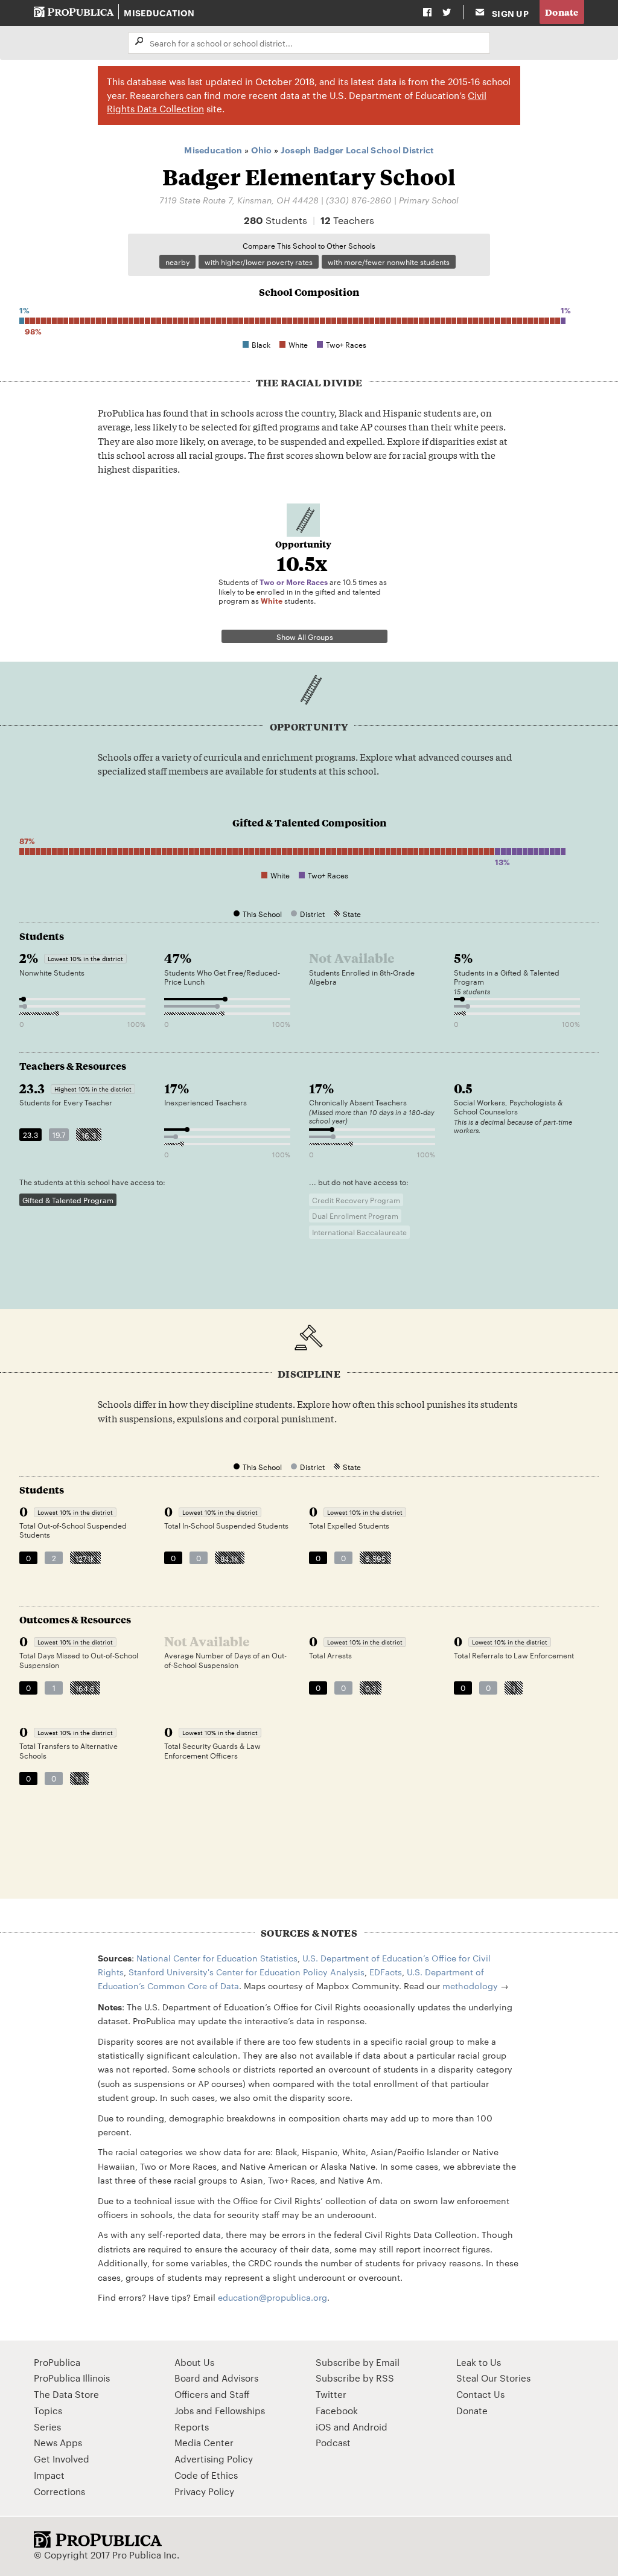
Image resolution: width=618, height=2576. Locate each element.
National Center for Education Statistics (217, 1958)
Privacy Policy (204, 2491)
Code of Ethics (206, 2475)
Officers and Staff (212, 2394)
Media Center (204, 2442)
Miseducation (159, 12)
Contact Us (480, 2394)
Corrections (59, 2491)
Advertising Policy (214, 2459)
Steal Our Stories (493, 2378)
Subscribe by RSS (355, 2378)
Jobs (184, 2410)
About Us (194, 2362)
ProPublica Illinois (72, 2378)
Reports (192, 2427)
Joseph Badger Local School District (357, 149)
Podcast (333, 2442)
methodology (470, 1986)
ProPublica (57, 2362)
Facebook (337, 2410)
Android (370, 2427)
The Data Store (66, 2394)
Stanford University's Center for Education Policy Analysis (247, 1972)
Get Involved (62, 2459)
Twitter (331, 2394)
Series (47, 2427)
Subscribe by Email (358, 2362)
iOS (323, 2427)
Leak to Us (479, 2362)
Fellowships (240, 2410)
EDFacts (386, 1972)
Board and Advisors (216, 2378)
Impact (49, 2475)
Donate (562, 12)
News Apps (58, 2442)
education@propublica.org (272, 2297)
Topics (48, 2410)
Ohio (262, 149)
